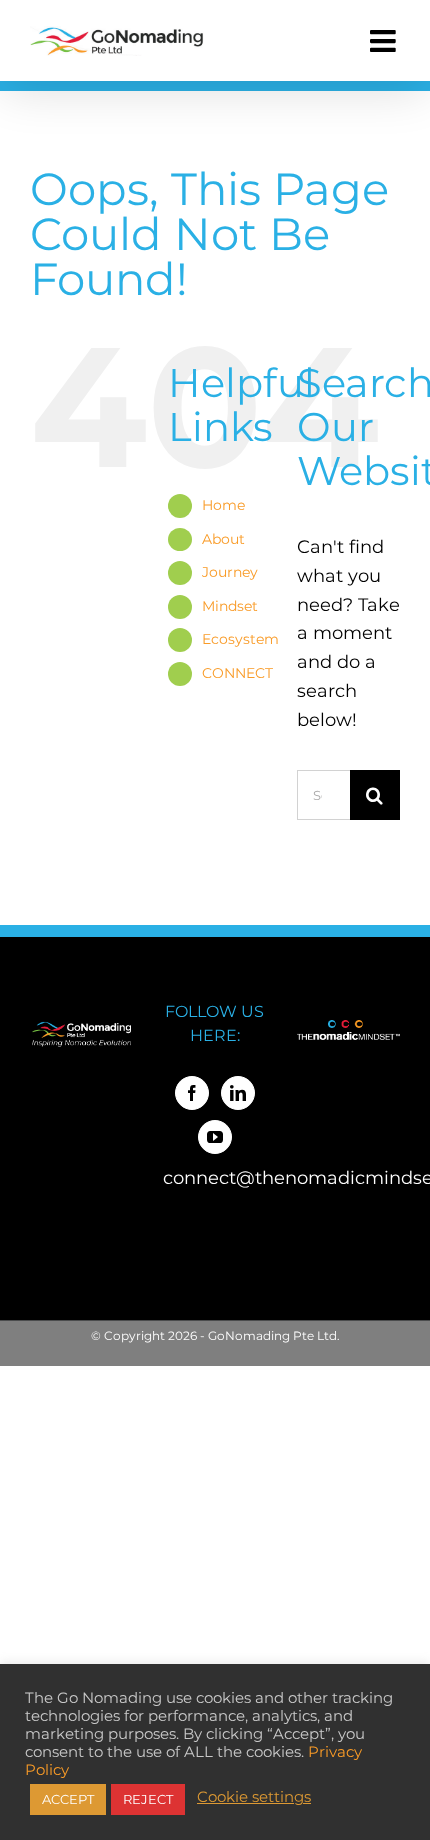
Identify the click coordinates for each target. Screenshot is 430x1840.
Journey (230, 572)
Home (223, 505)
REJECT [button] (148, 1799)
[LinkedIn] (238, 1093)
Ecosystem (240, 639)
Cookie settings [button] (254, 1797)
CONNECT (237, 673)
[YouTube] (215, 1137)
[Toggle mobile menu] (385, 41)
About (223, 539)
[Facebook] (192, 1093)
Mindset (230, 606)
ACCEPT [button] (68, 1799)
